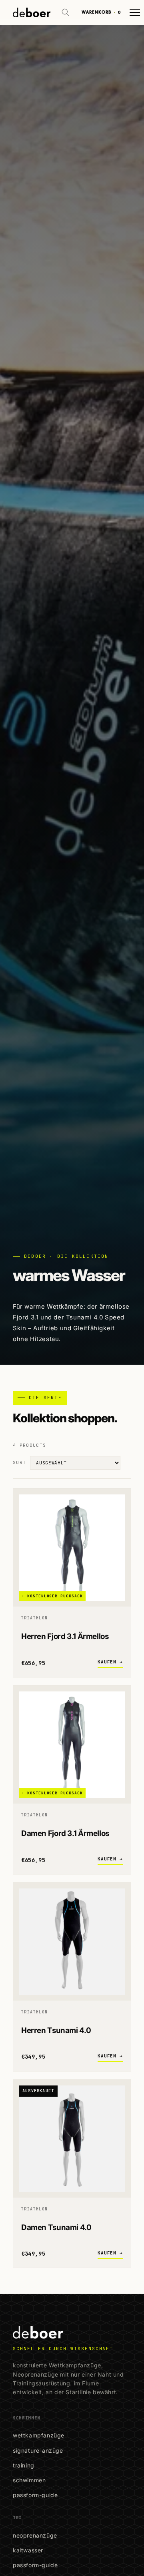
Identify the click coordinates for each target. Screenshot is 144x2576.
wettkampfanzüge (39, 2435)
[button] (66, 12)
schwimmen (29, 2480)
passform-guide (35, 2495)
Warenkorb (101, 12)
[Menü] (135, 12)
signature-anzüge (38, 2450)
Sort (19, 1462)
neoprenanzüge (35, 2535)
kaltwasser (28, 2550)
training (24, 2465)
